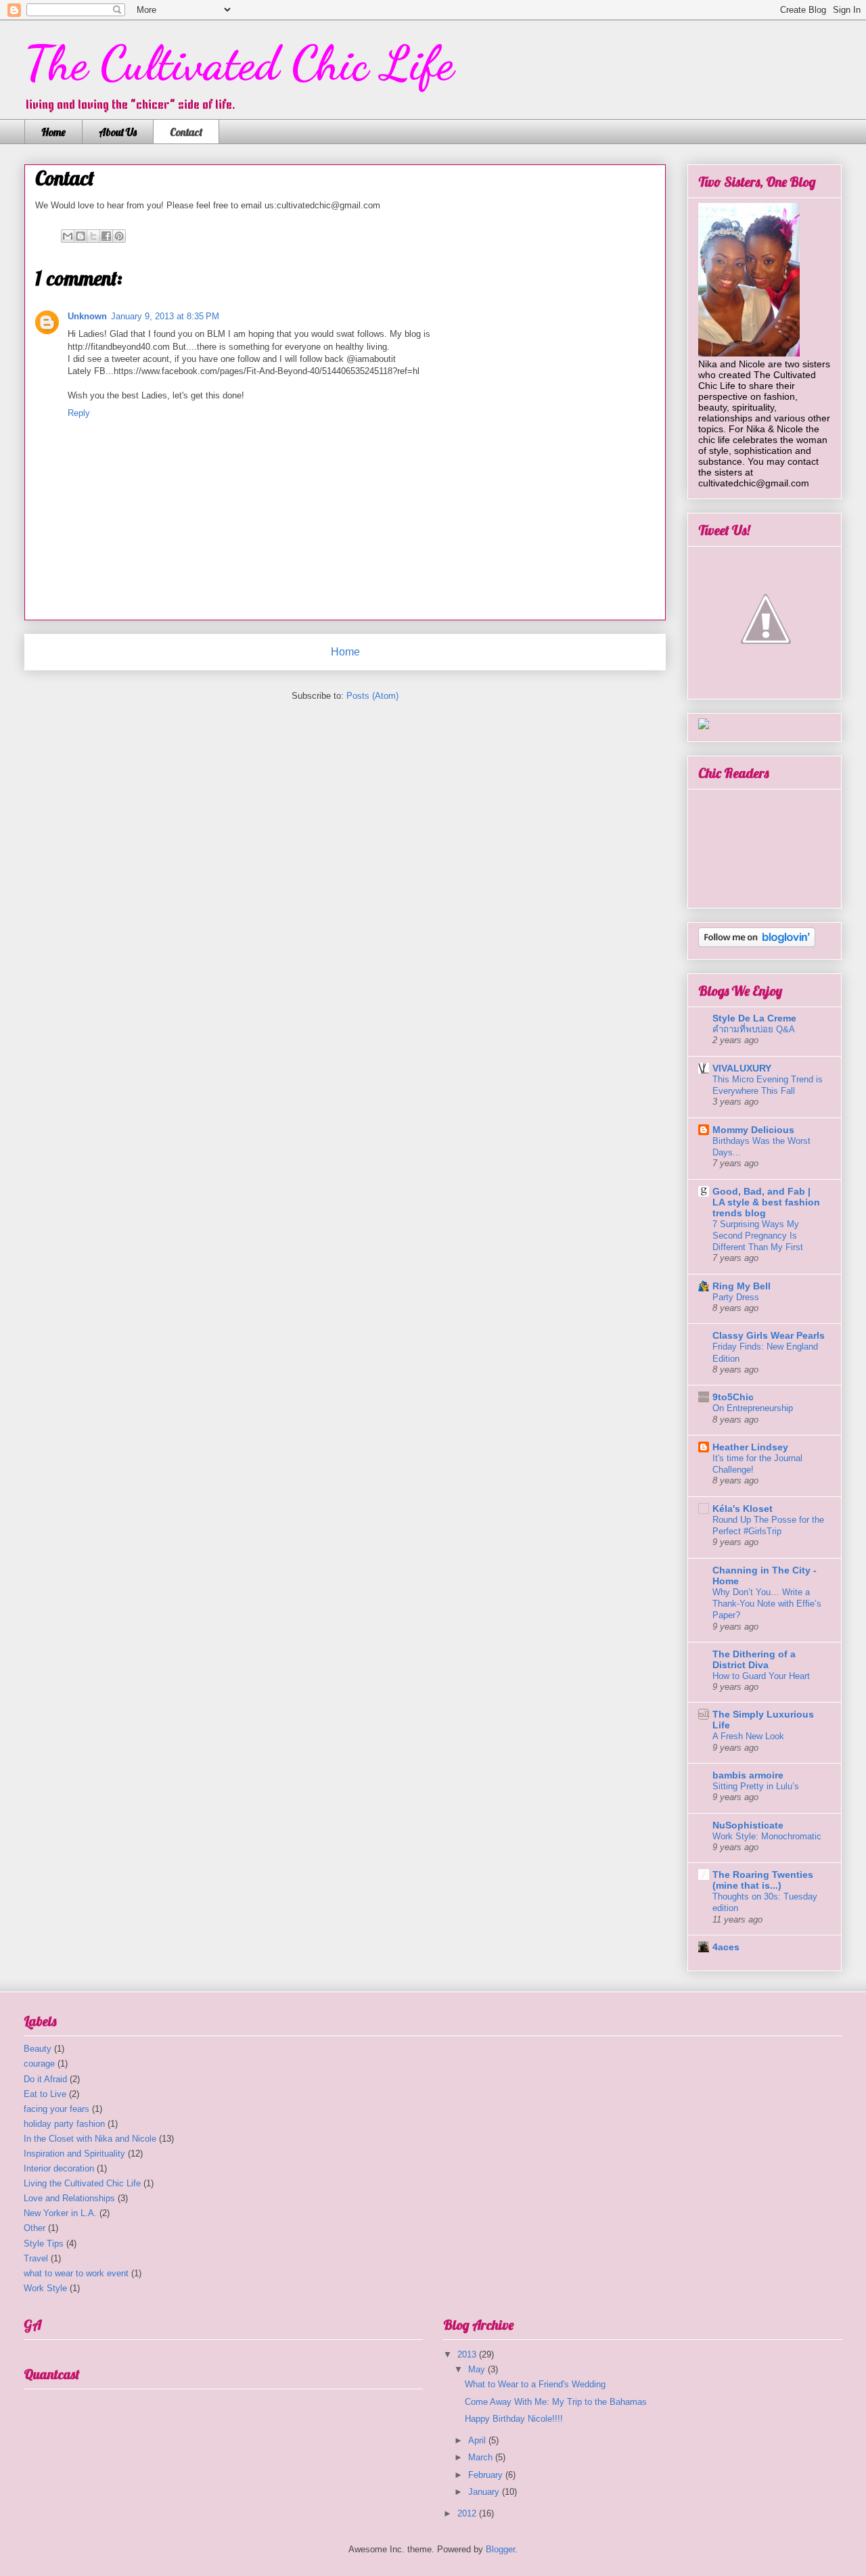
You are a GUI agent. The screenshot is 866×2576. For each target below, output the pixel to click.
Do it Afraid (45, 2079)
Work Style (45, 2288)
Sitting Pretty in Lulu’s (756, 1786)
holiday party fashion (64, 2124)
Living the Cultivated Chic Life (82, 2183)
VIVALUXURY (742, 1068)
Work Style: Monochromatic (767, 1836)
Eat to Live (45, 2094)
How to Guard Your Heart (761, 1676)
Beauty (38, 2049)
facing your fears (56, 2109)
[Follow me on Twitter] (766, 683)
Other (35, 2228)
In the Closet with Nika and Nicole (90, 2139)
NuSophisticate (748, 1825)
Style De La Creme (754, 1018)
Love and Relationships (69, 2198)
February (487, 2475)
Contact (186, 132)
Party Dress (736, 1297)
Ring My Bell (742, 1286)
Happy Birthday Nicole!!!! (514, 2419)
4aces (726, 1947)
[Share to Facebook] (106, 236)
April (478, 2440)
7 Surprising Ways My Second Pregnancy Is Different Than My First (758, 1236)
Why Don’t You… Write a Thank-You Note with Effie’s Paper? (767, 1604)
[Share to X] (93, 236)
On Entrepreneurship (753, 1408)
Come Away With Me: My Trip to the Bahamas (556, 2402)
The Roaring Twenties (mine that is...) (763, 1880)
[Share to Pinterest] (119, 236)
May (478, 2369)
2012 (468, 2513)
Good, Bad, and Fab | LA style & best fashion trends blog (766, 1202)
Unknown (87, 316)
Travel (36, 2258)
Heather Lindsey (750, 1447)
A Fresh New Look (748, 1736)
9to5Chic (733, 1397)
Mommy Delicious (753, 1130)
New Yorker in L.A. (60, 2213)
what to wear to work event (76, 2273)
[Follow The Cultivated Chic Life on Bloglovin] (757, 944)
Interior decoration (59, 2168)
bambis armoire (748, 1775)
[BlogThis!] (81, 236)
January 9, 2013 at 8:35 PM (165, 316)
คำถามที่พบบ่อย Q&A (754, 1029)
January (485, 2492)
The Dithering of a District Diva (754, 1659)
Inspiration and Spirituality (74, 2154)
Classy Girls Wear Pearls (769, 1335)
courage (39, 2064)
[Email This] (68, 236)
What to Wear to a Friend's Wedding (535, 2384)
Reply (79, 413)
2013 (468, 2354)
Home (53, 132)
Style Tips (44, 2244)
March (482, 2457)
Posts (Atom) (372, 696)
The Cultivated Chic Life (239, 64)
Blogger (500, 2549)
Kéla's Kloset (743, 1509)
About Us (118, 132)
